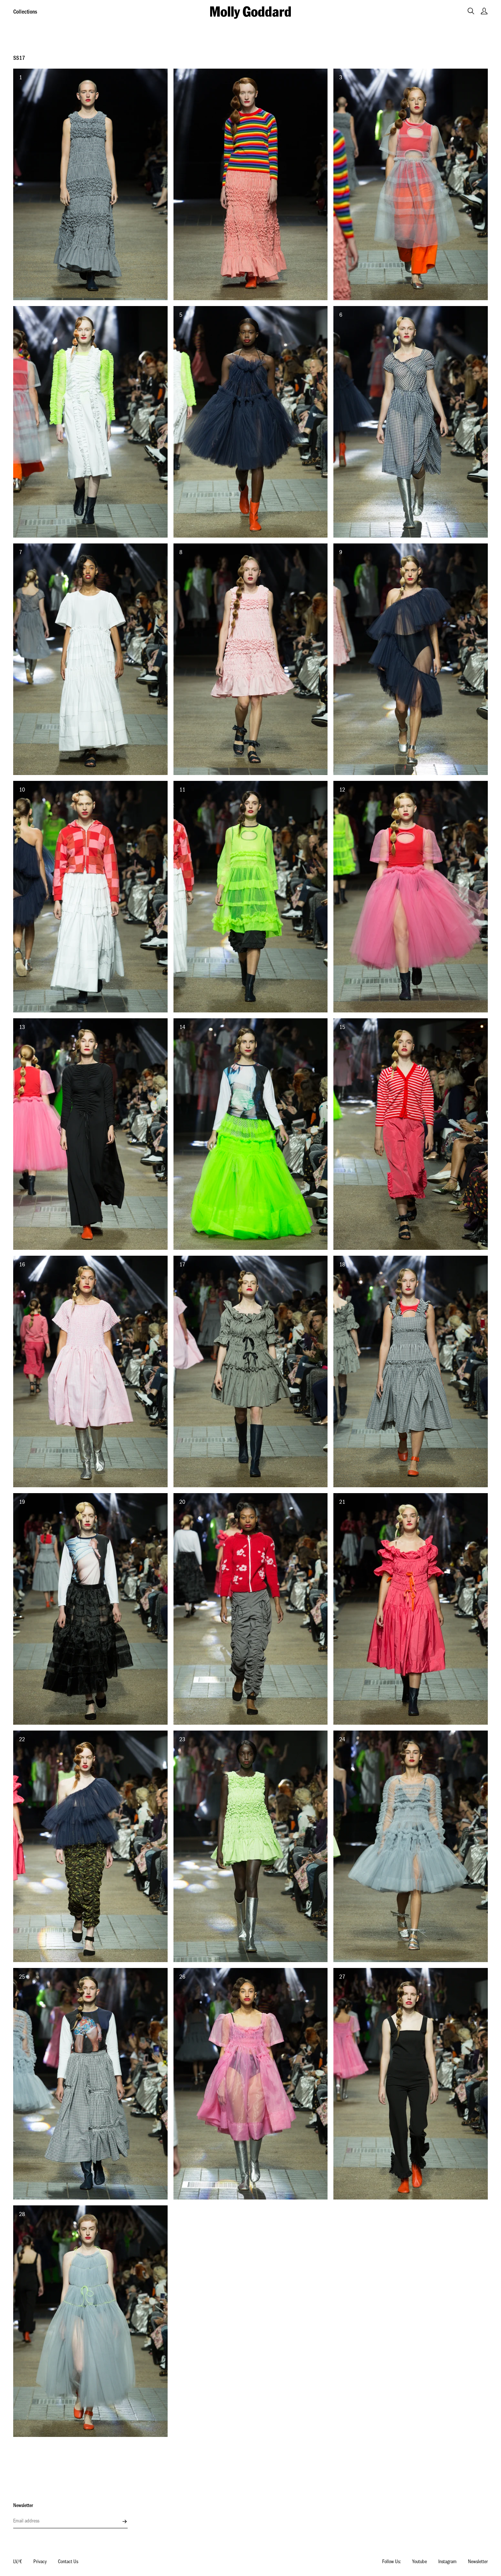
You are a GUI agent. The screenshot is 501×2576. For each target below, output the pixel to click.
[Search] (471, 11)
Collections (25, 12)
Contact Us (68, 2562)
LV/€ (18, 2562)
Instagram (447, 2562)
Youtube (420, 2562)
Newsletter (478, 2562)
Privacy (40, 2562)
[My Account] (484, 11)
